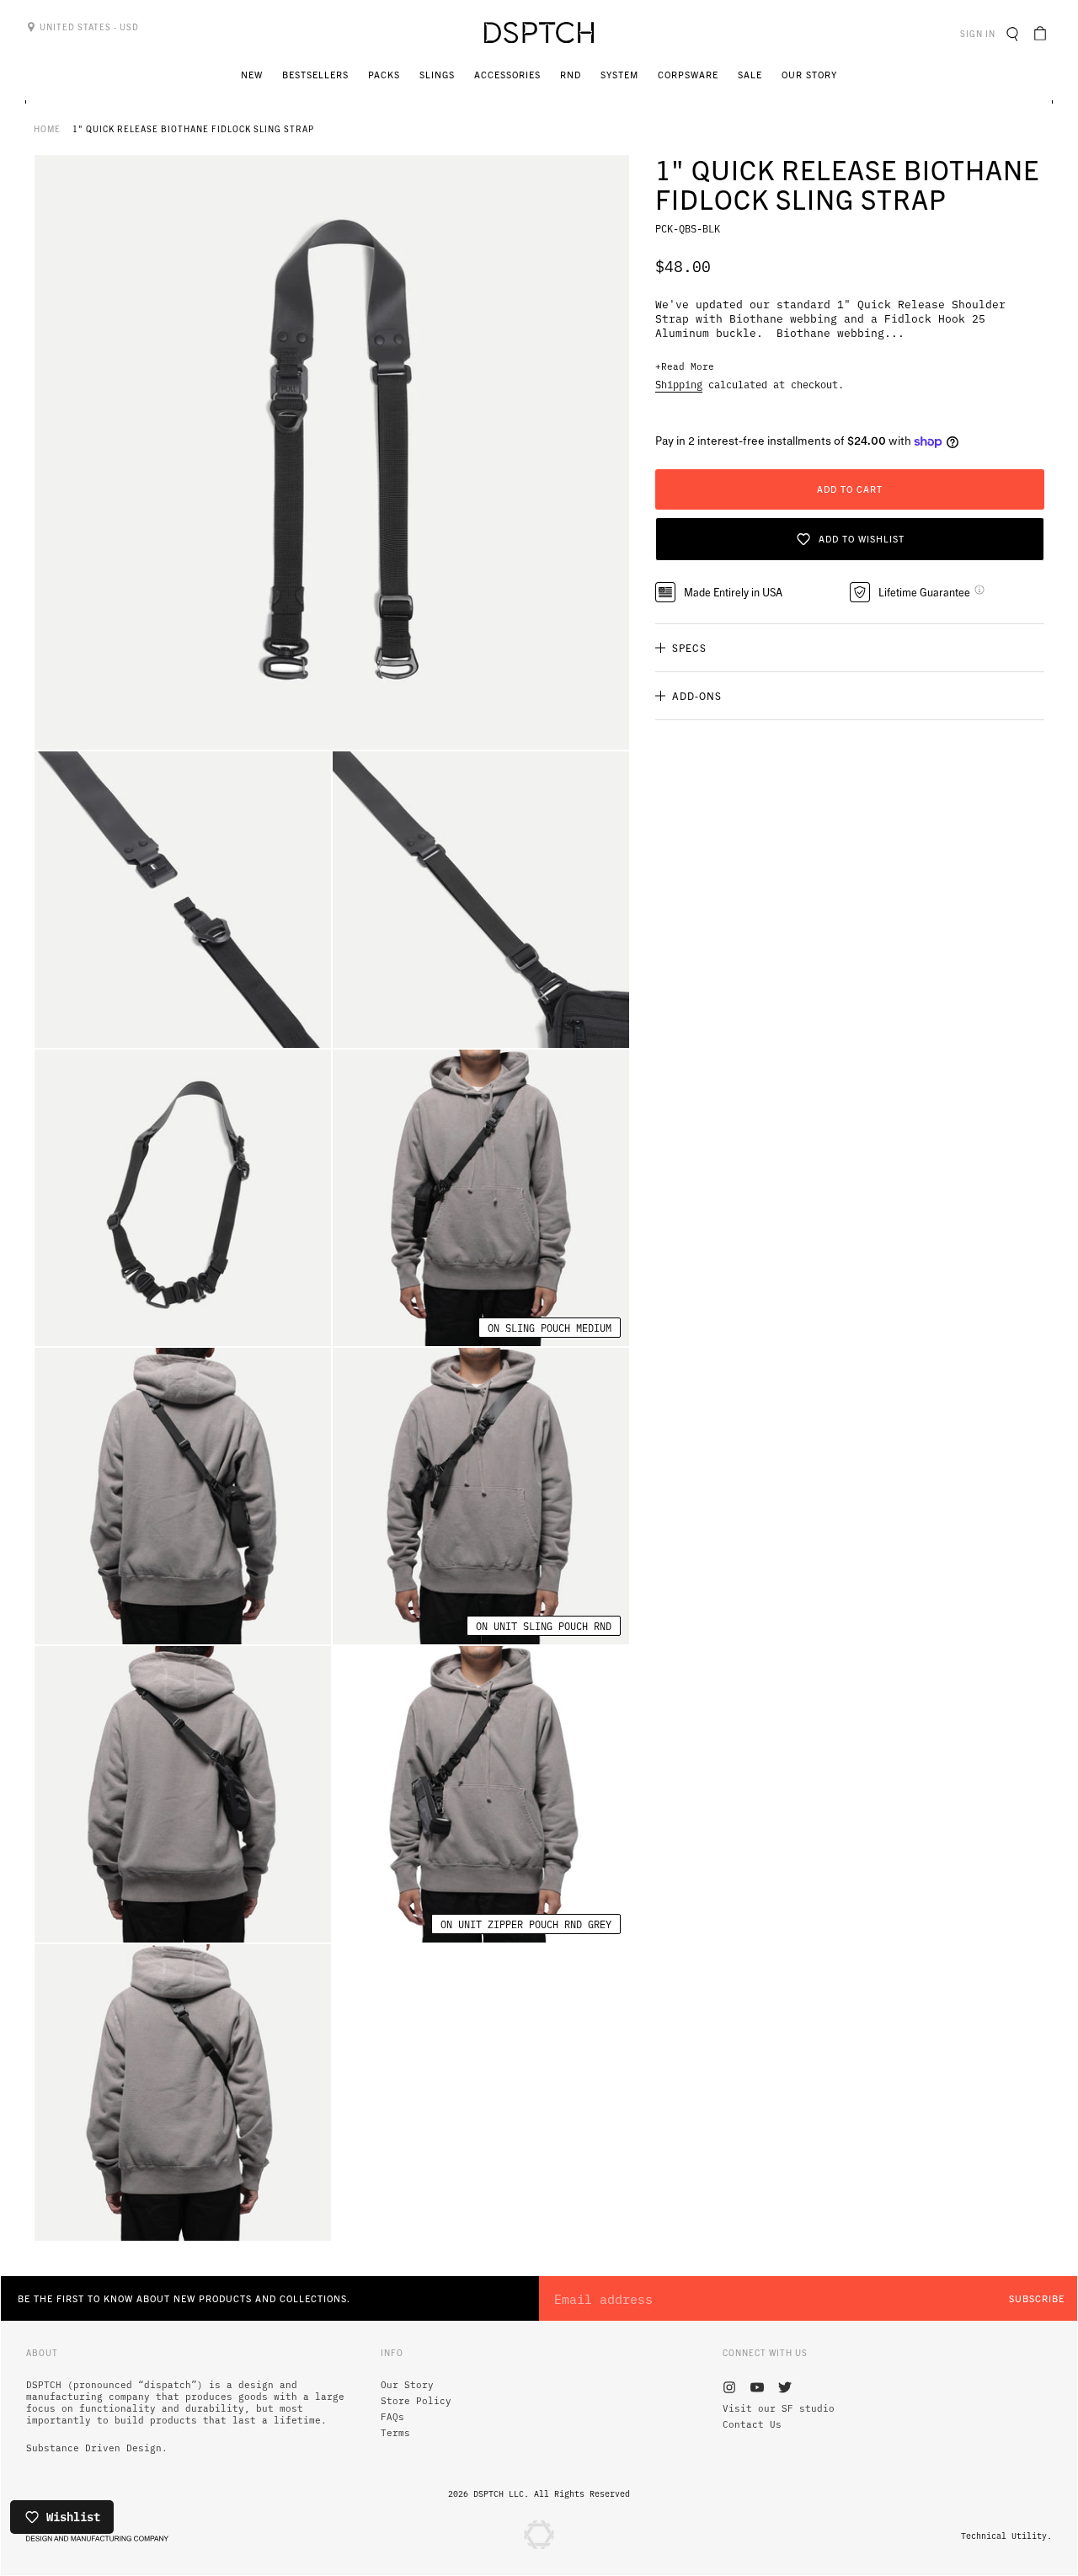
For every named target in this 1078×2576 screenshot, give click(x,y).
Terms (395, 2433)
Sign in (980, 33)
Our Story (407, 2385)
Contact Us (752, 2424)
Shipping (679, 384)
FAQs (392, 2417)
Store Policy (416, 2401)
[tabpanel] (332, 452)
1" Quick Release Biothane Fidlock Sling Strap (193, 128)
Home (47, 128)
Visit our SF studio (779, 2408)
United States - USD (88, 27)
